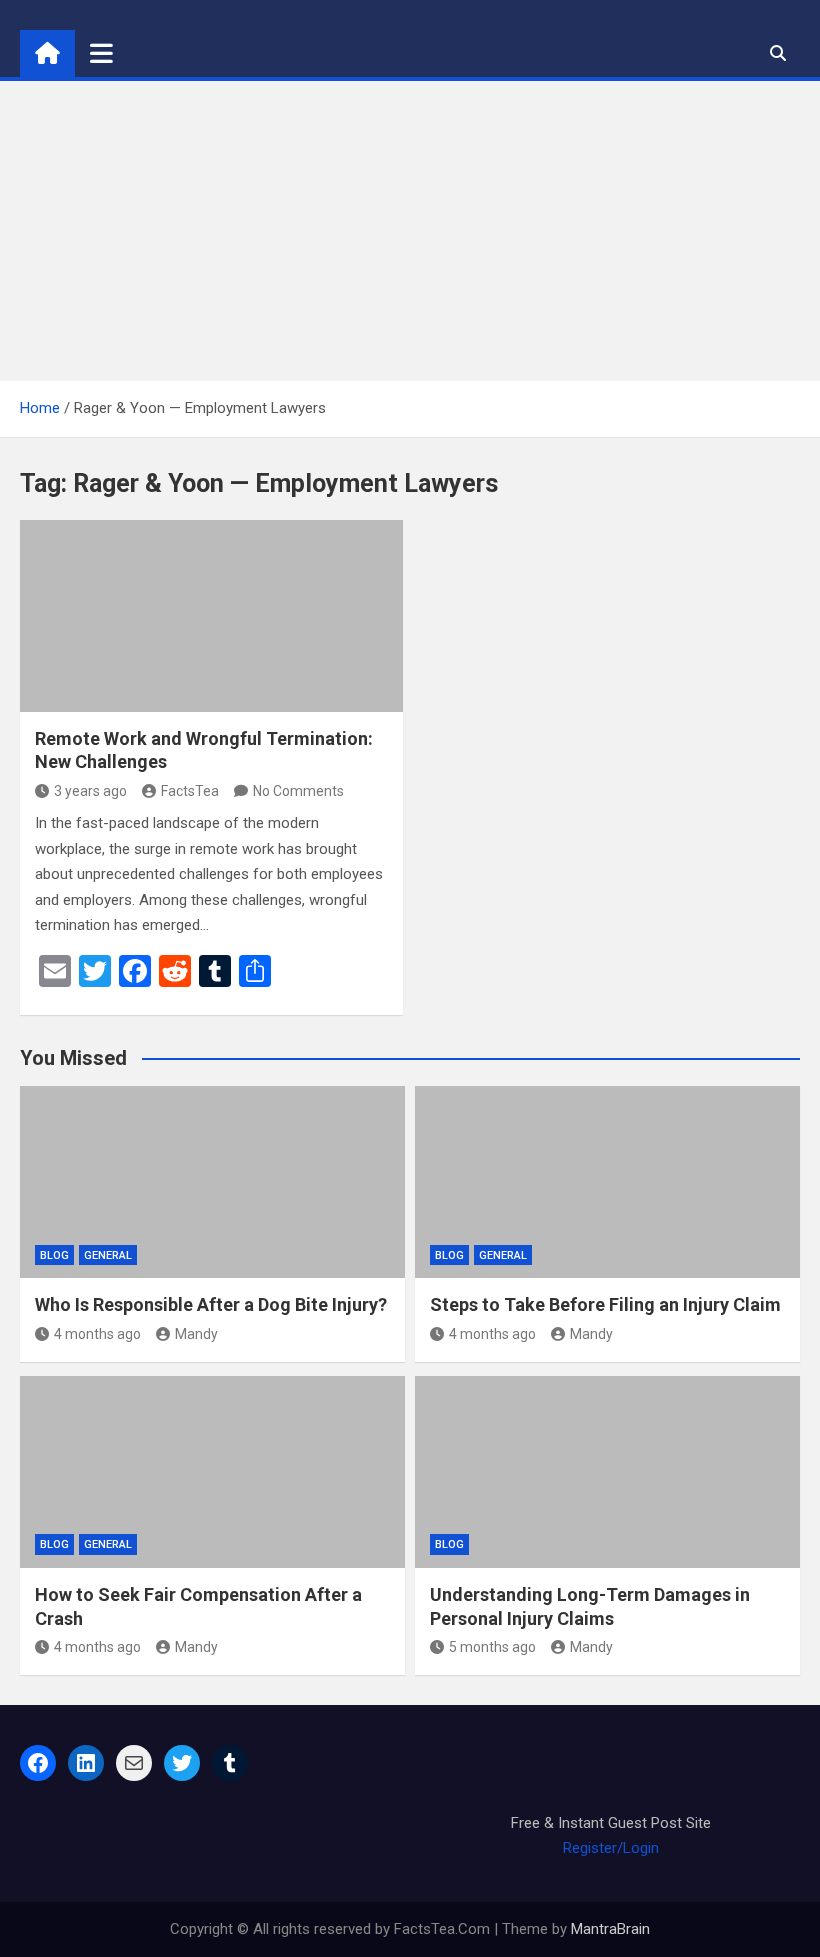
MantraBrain (610, 1929)
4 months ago (97, 1334)
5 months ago (492, 1647)
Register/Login (611, 1848)
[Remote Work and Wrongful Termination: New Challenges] (211, 616)
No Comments (298, 791)
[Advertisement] (410, 231)
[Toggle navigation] (101, 53)
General (108, 1255)
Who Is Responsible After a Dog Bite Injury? (211, 1304)
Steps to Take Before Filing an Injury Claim (605, 1304)
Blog (54, 1255)
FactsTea (190, 791)
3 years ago (90, 791)
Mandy (196, 1334)
